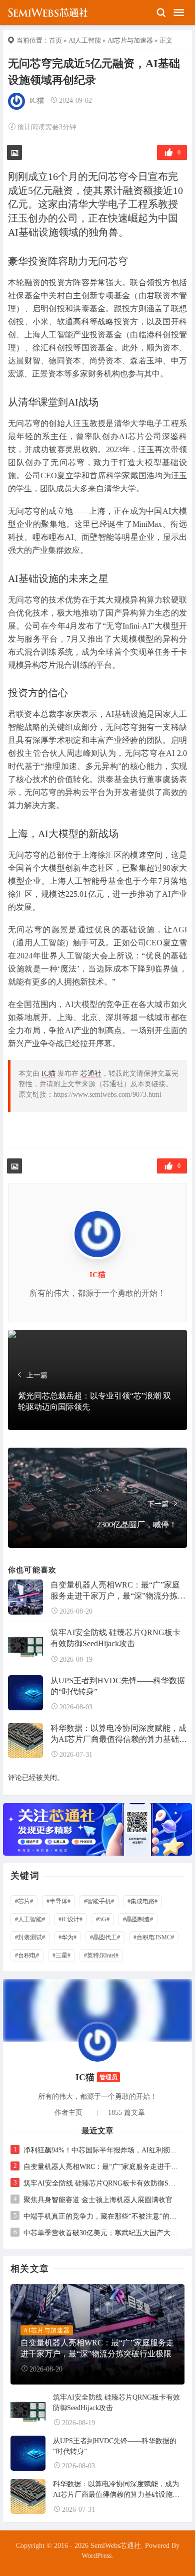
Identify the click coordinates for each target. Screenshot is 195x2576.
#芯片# (24, 1901)
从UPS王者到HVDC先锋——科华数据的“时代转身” (118, 1686)
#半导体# (58, 1901)
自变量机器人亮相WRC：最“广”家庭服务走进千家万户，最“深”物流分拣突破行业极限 (118, 1591)
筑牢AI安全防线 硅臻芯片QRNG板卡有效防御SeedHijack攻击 (115, 1638)
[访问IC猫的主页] (97, 2042)
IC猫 (37, 101)
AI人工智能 (85, 40)
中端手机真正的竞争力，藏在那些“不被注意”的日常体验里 (101, 2216)
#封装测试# (30, 1937)
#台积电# (27, 1955)
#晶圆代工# (105, 1937)
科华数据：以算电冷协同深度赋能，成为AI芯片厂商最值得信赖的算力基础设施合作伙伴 (119, 1734)
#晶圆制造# (138, 1919)
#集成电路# (142, 1901)
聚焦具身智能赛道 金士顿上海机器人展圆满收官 (98, 2200)
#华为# (67, 1937)
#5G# (103, 1919)
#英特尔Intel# (101, 1955)
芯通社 (91, 1073)
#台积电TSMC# (154, 1937)
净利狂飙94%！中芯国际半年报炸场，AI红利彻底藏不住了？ (101, 2150)
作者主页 (68, 2113)
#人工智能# (30, 1919)
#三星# (61, 1955)
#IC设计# (70, 1919)
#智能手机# (99, 1901)
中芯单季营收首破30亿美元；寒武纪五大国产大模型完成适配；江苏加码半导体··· (101, 2233)
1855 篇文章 (126, 2113)
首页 (55, 40)
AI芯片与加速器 (130, 40)
